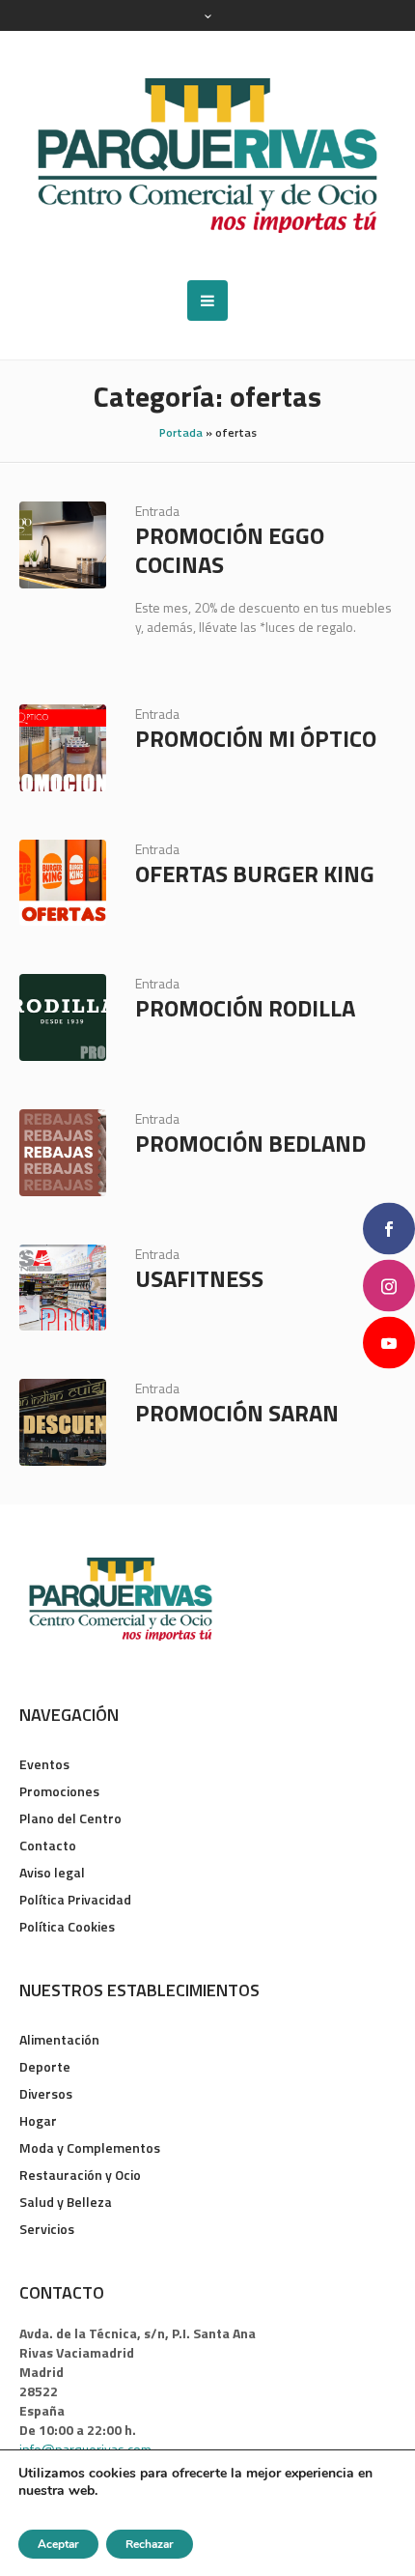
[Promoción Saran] (63, 1422)
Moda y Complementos (90, 2147)
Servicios (47, 2229)
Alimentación (59, 2039)
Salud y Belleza (66, 2202)
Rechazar (150, 2544)
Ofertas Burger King (255, 873)
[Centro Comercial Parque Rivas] (207, 156)
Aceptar (58, 2544)
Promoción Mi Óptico (256, 738)
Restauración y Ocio (80, 2175)
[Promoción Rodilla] (63, 1017)
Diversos (46, 2093)
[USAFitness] (63, 1288)
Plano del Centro (70, 1818)
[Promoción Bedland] (63, 1153)
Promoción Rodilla (245, 1008)
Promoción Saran (237, 1413)
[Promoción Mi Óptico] (63, 748)
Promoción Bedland (250, 1143)
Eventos (44, 1764)
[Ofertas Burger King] (63, 883)
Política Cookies (67, 1926)
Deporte (45, 2066)
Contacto (48, 1845)
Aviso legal (52, 1872)
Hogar (38, 2120)
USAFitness (199, 1278)
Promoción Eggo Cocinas (230, 550)
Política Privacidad (75, 1899)
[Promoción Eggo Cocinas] (63, 545)
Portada (181, 432)
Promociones (59, 1791)
